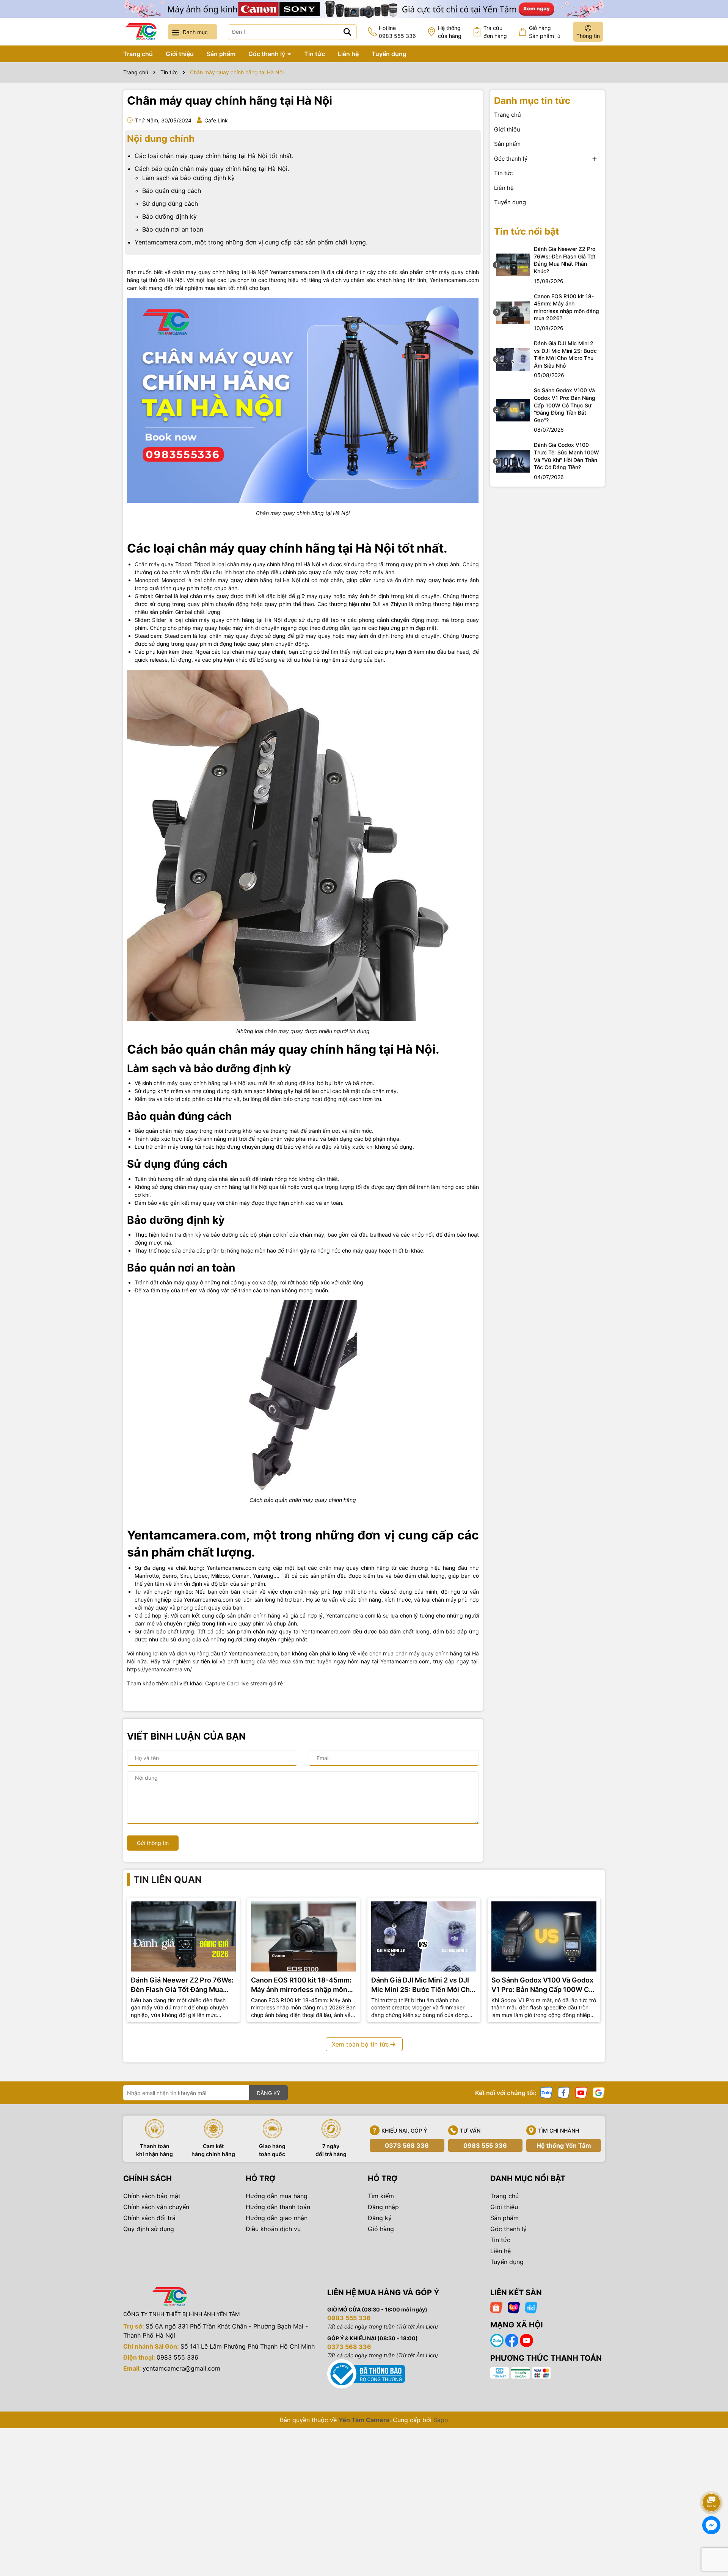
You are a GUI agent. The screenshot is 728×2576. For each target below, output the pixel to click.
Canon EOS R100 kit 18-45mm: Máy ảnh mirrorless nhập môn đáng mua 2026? (566, 307)
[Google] (599, 2092)
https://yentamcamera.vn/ (160, 1669)
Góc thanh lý (268, 54)
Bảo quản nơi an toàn (173, 229)
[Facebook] (564, 2092)
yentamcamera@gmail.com (181, 2368)
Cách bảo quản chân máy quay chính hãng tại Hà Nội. (212, 169)
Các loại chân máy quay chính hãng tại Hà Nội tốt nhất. (214, 156)
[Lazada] (514, 2307)
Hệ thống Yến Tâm (564, 2145)
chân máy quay (416, 1653)
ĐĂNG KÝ (268, 2093)
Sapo (441, 2420)
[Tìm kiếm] (347, 32)
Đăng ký (380, 2218)
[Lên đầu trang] (712, 2481)
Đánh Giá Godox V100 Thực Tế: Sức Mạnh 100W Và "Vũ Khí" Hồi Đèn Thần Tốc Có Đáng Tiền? (566, 456)
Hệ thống (450, 32)
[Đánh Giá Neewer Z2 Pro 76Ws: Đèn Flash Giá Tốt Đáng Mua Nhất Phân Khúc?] (513, 264)
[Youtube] (581, 2092)
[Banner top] (364, 8)
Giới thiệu (180, 54)
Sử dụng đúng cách (170, 204)
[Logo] (141, 32)
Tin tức (315, 54)
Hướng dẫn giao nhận (277, 2218)
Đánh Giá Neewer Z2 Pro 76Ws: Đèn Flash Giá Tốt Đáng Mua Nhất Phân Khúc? (565, 260)
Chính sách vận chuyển (156, 2207)
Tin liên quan (168, 1880)
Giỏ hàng (381, 2229)
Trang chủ (138, 54)
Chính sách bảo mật (152, 2196)
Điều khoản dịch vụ (273, 2229)
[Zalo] (546, 2092)
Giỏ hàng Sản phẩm (545, 32)
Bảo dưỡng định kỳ (169, 216)
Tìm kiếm (381, 2196)
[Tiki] (531, 2307)
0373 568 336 (407, 2145)
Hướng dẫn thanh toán (278, 2207)
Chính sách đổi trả (149, 2218)
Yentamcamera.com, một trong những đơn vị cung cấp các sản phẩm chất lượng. (251, 242)
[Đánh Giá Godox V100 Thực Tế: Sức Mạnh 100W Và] (513, 460)
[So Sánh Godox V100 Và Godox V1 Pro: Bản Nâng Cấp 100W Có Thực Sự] (513, 409)
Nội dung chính (161, 139)
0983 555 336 (485, 2145)
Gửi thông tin (153, 1843)
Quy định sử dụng (149, 2229)
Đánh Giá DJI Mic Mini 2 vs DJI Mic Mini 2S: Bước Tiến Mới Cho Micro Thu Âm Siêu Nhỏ (565, 354)
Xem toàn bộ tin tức (360, 2044)
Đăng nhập (383, 2207)
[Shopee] (496, 2307)
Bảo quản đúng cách (172, 191)
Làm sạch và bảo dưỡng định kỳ (188, 178)
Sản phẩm (221, 54)
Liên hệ (348, 54)
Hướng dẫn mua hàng (277, 2196)
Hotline (397, 32)
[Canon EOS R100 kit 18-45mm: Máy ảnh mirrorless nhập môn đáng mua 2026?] (513, 312)
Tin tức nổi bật (526, 231)
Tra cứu (495, 32)
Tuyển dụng (389, 54)
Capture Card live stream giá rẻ (244, 1683)
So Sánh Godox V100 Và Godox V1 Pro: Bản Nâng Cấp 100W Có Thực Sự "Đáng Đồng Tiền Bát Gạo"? (565, 405)
